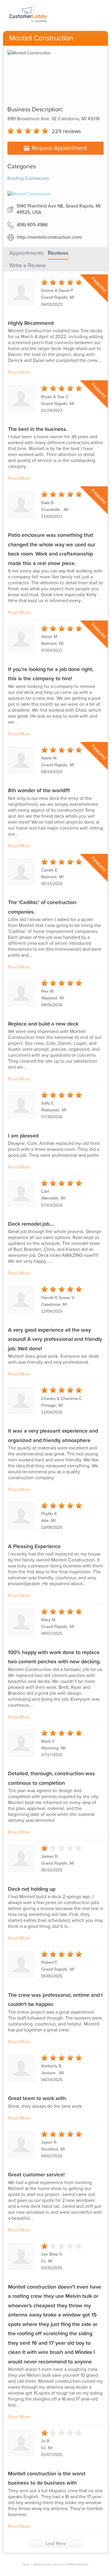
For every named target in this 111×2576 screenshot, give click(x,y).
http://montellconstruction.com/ (50, 237)
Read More (19, 372)
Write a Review (27, 265)
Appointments (26, 253)
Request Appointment (59, 148)
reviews (66, 131)
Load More (56, 2543)
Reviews (58, 253)
